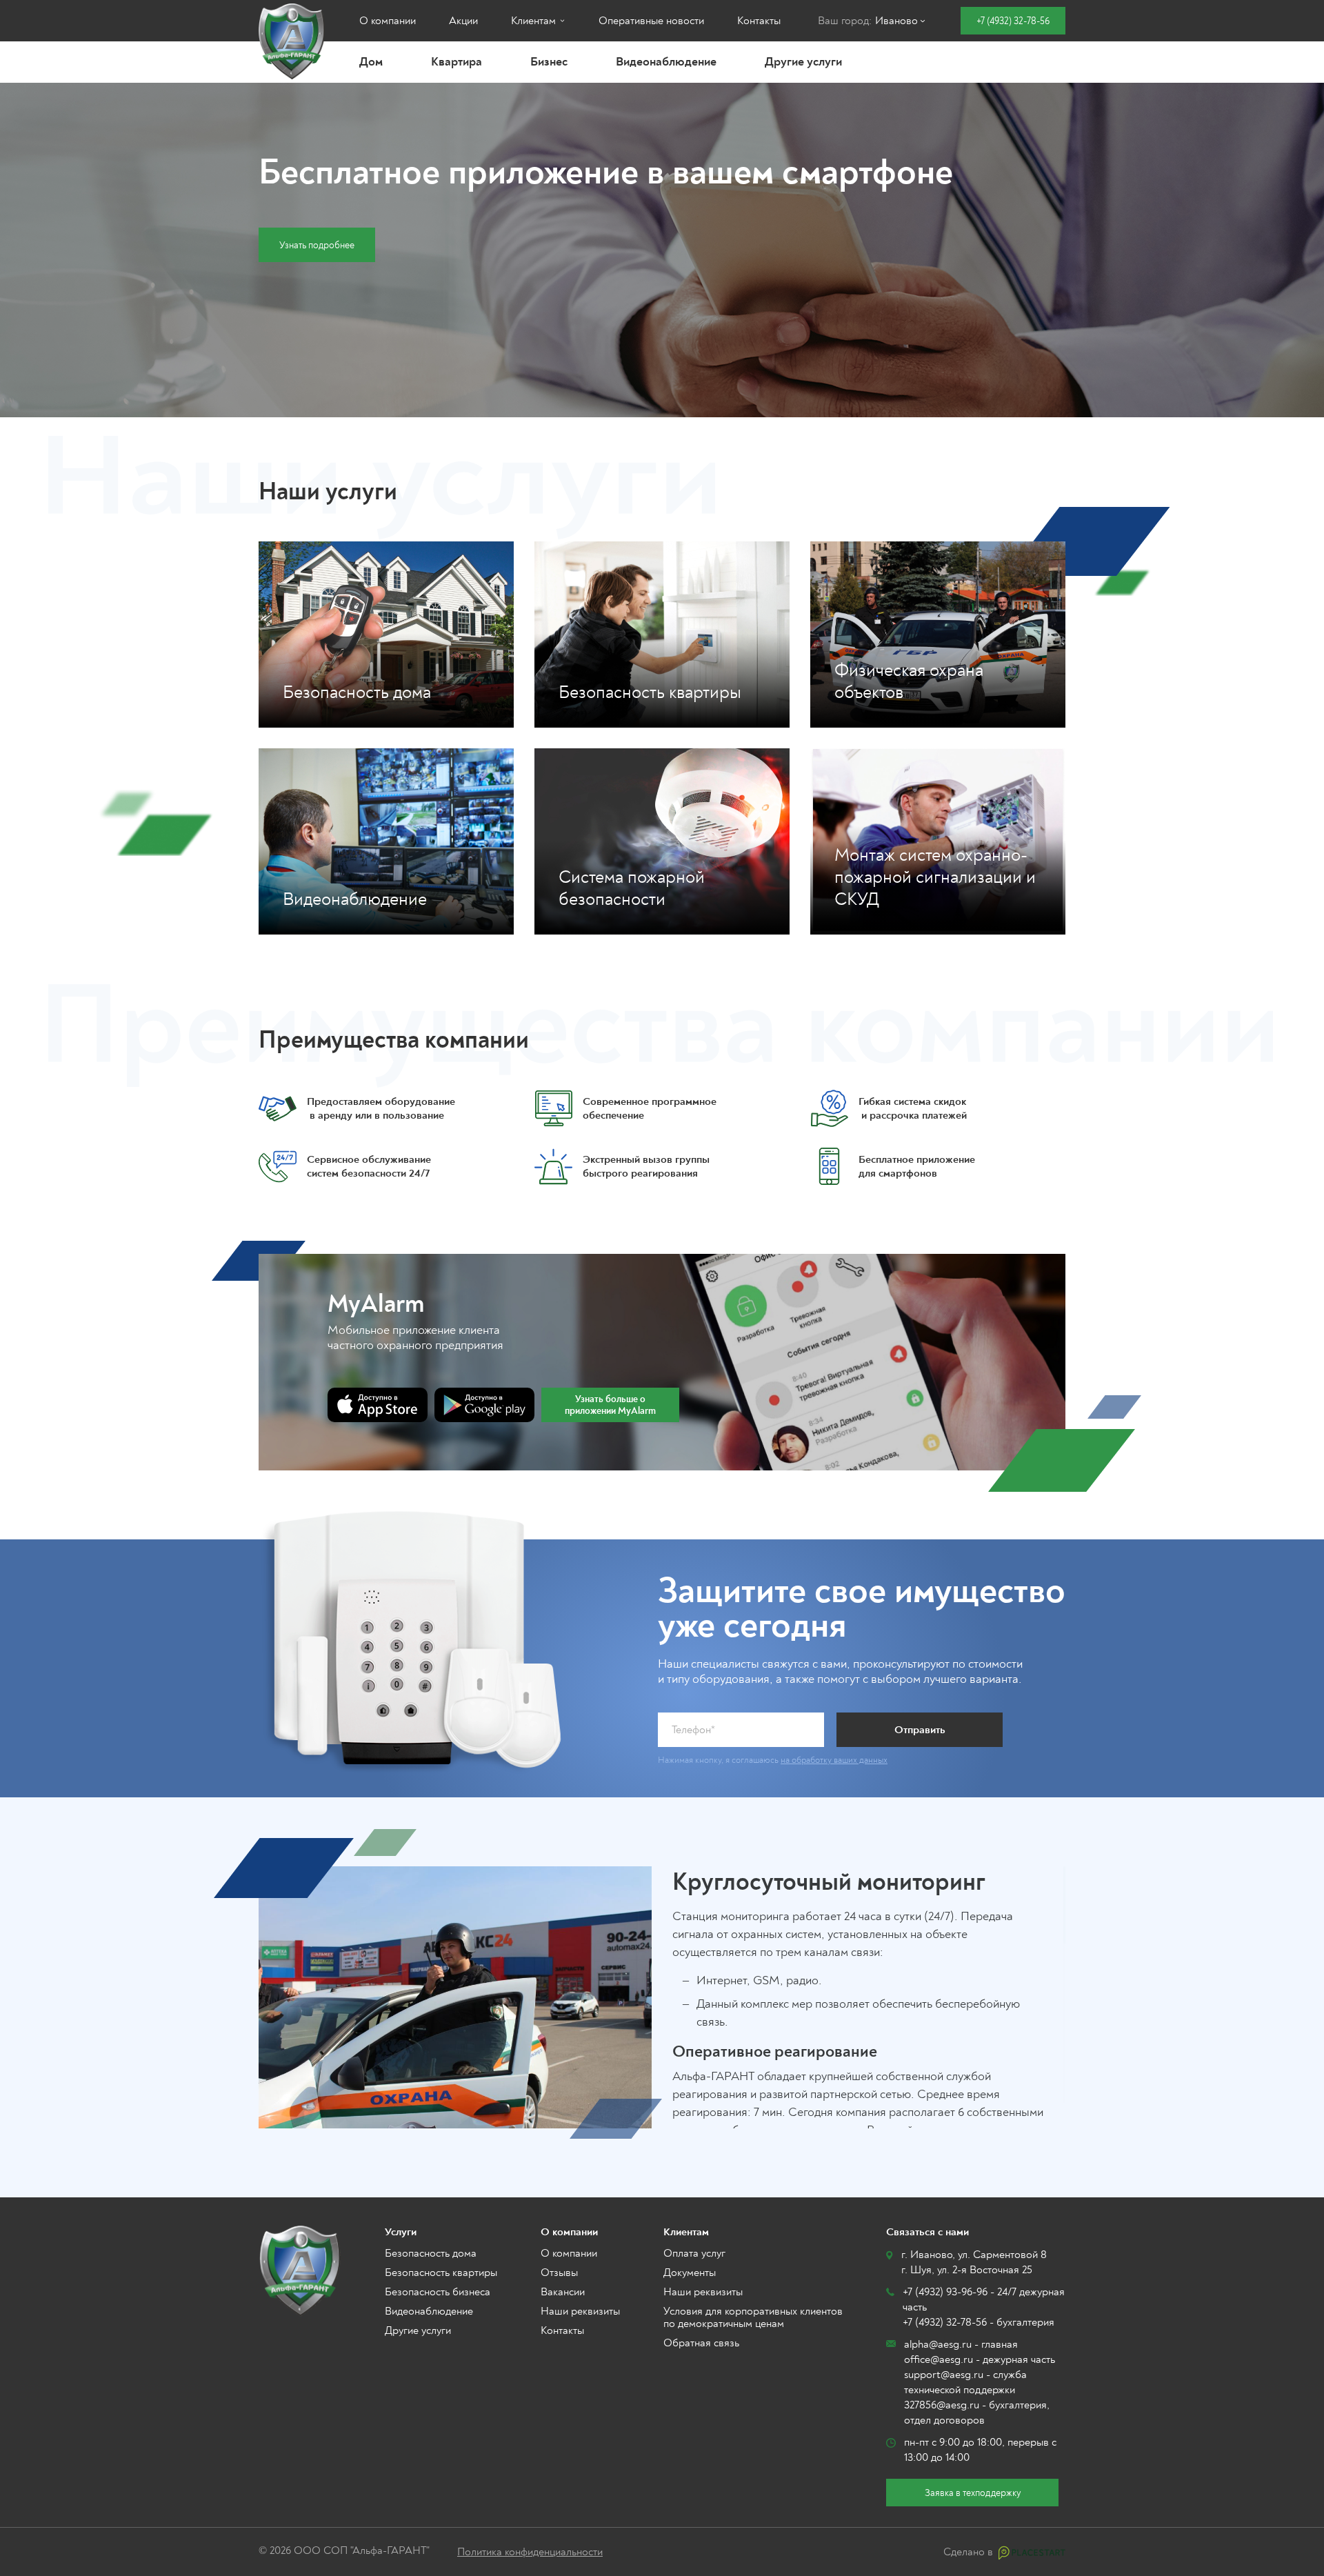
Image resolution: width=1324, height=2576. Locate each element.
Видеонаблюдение (666, 62)
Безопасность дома (431, 2253)
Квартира (457, 62)
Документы (690, 2273)
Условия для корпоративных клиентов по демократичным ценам (753, 2317)
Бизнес (549, 62)
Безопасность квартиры (441, 2273)
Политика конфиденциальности (530, 2552)
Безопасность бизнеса (438, 2292)
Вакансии (563, 2292)
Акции (463, 21)
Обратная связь (701, 2343)
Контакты (759, 21)
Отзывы (559, 2273)
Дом (371, 62)
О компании (388, 21)
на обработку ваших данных (834, 1760)
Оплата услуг (694, 2253)
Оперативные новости (651, 21)
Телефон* (693, 1730)
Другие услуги (803, 62)
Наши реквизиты (580, 2311)
